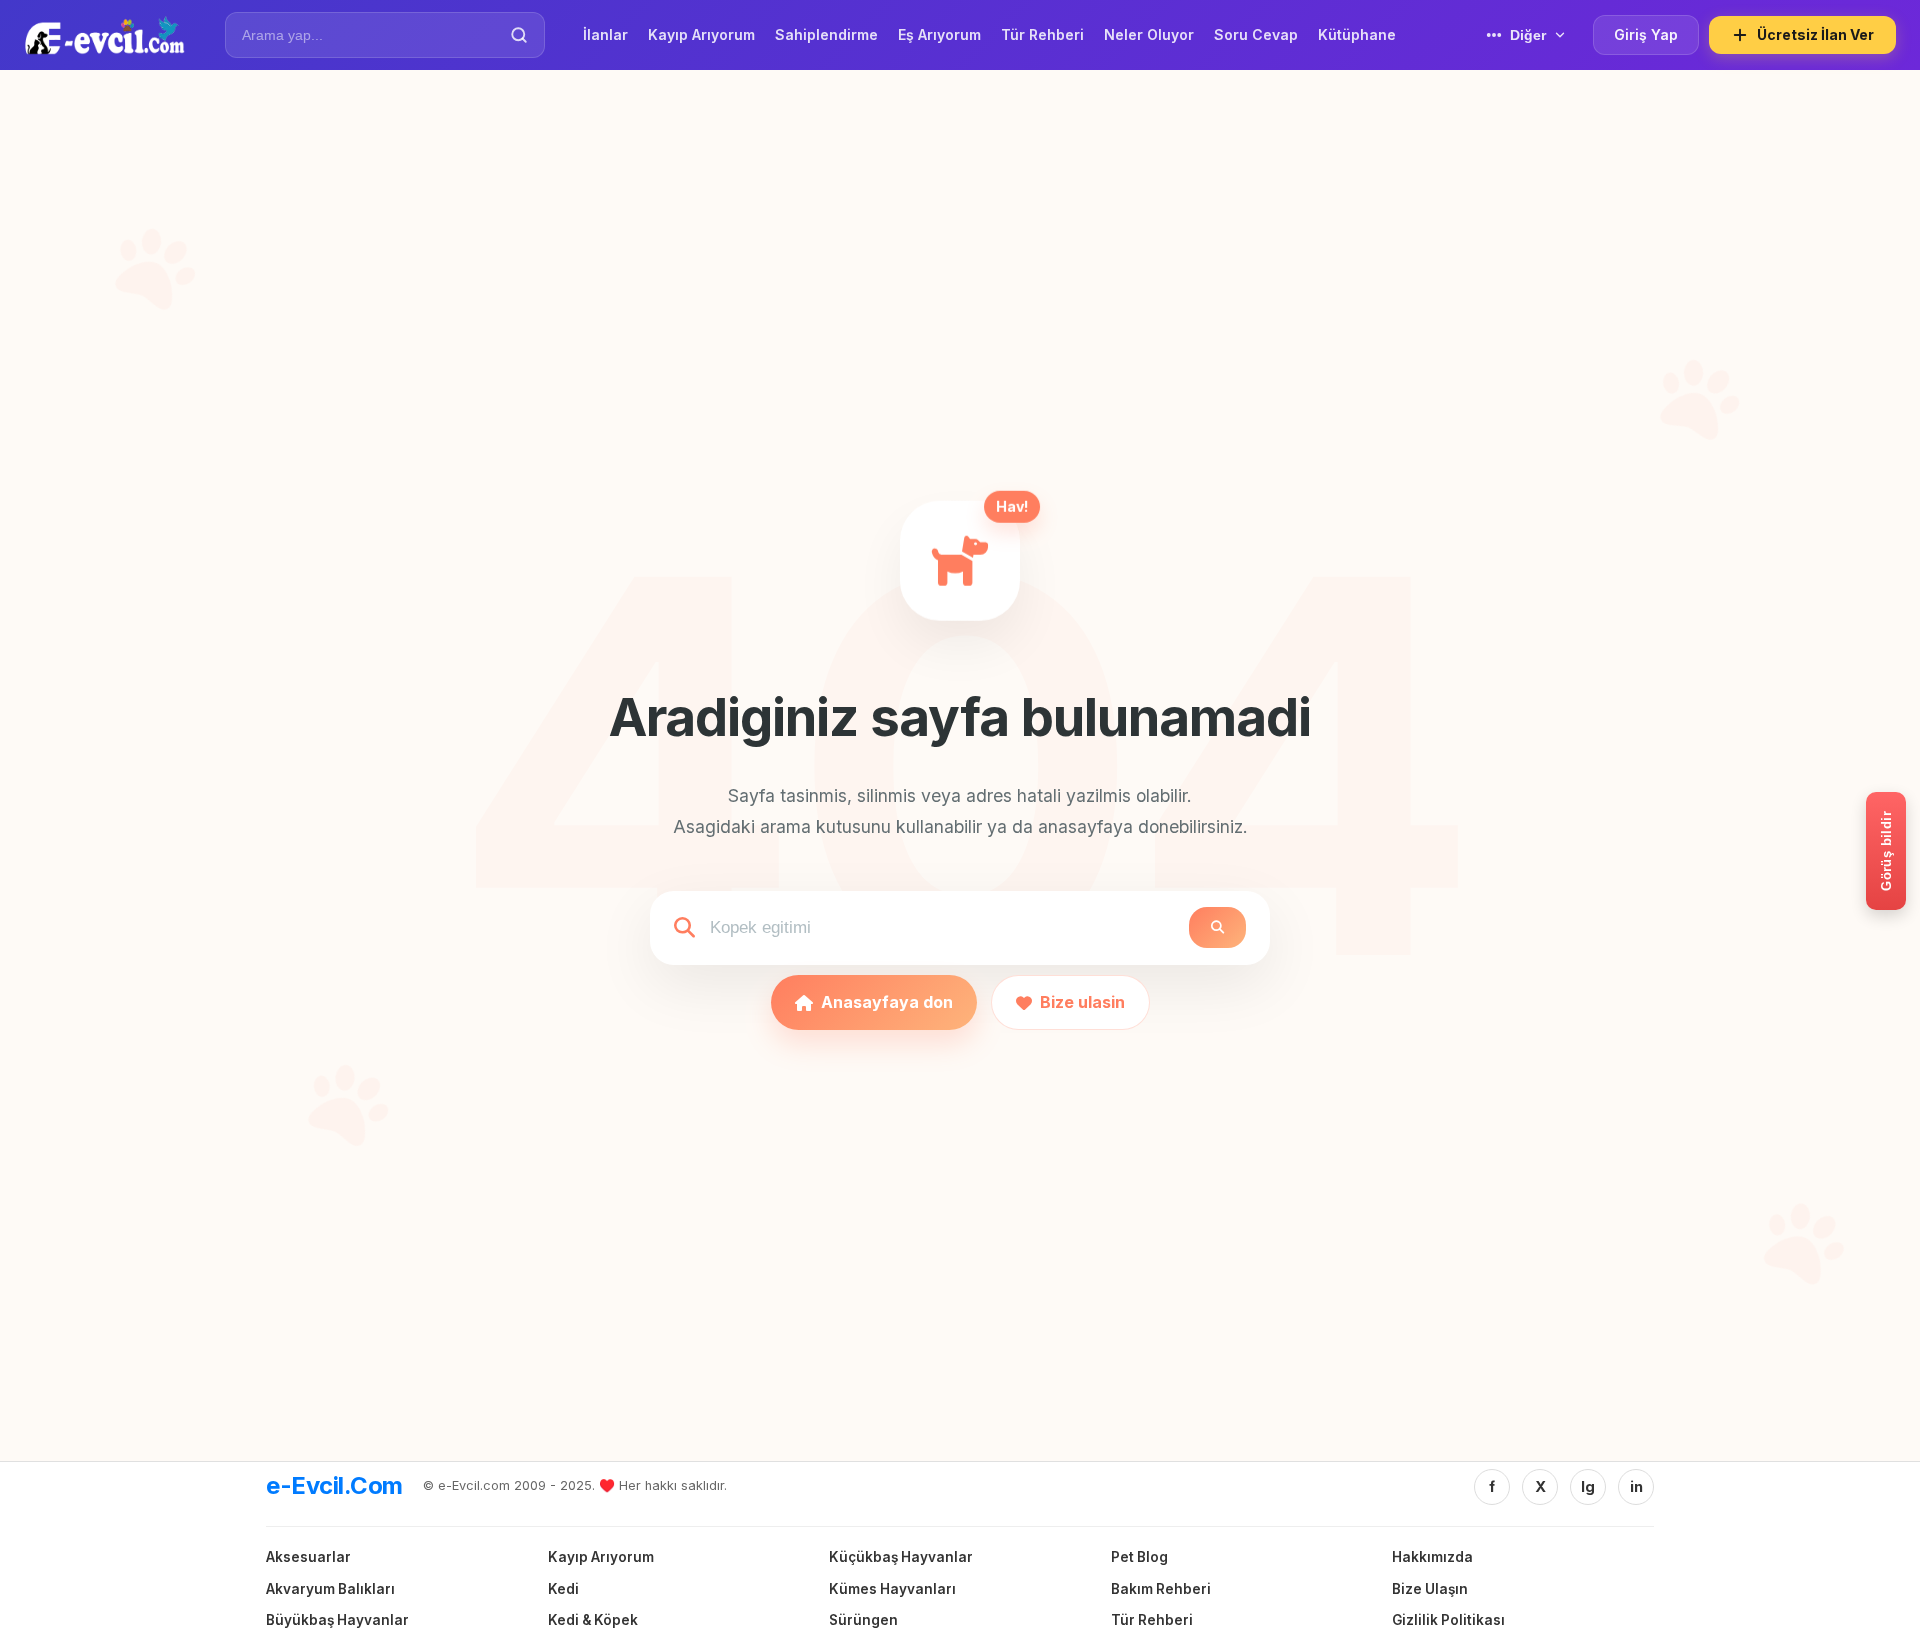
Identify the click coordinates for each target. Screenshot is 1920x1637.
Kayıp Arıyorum (601, 1557)
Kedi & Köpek (593, 1620)
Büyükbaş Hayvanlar (337, 1620)
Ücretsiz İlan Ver (1815, 34)
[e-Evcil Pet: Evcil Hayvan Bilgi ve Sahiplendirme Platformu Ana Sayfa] (104, 35)
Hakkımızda (1432, 1557)
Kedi (563, 1589)
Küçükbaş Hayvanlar (901, 1557)
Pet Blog (1139, 1557)
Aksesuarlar (308, 1557)
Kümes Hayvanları (892, 1589)
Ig (1588, 1486)
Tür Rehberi (1152, 1620)
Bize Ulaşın (1430, 1589)
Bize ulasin (1082, 1002)
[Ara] (519, 35)
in (1636, 1486)
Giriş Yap (1646, 34)
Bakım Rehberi (1161, 1589)
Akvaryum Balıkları (330, 1589)
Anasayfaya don (887, 1002)
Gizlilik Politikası (1448, 1620)
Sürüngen (863, 1620)
